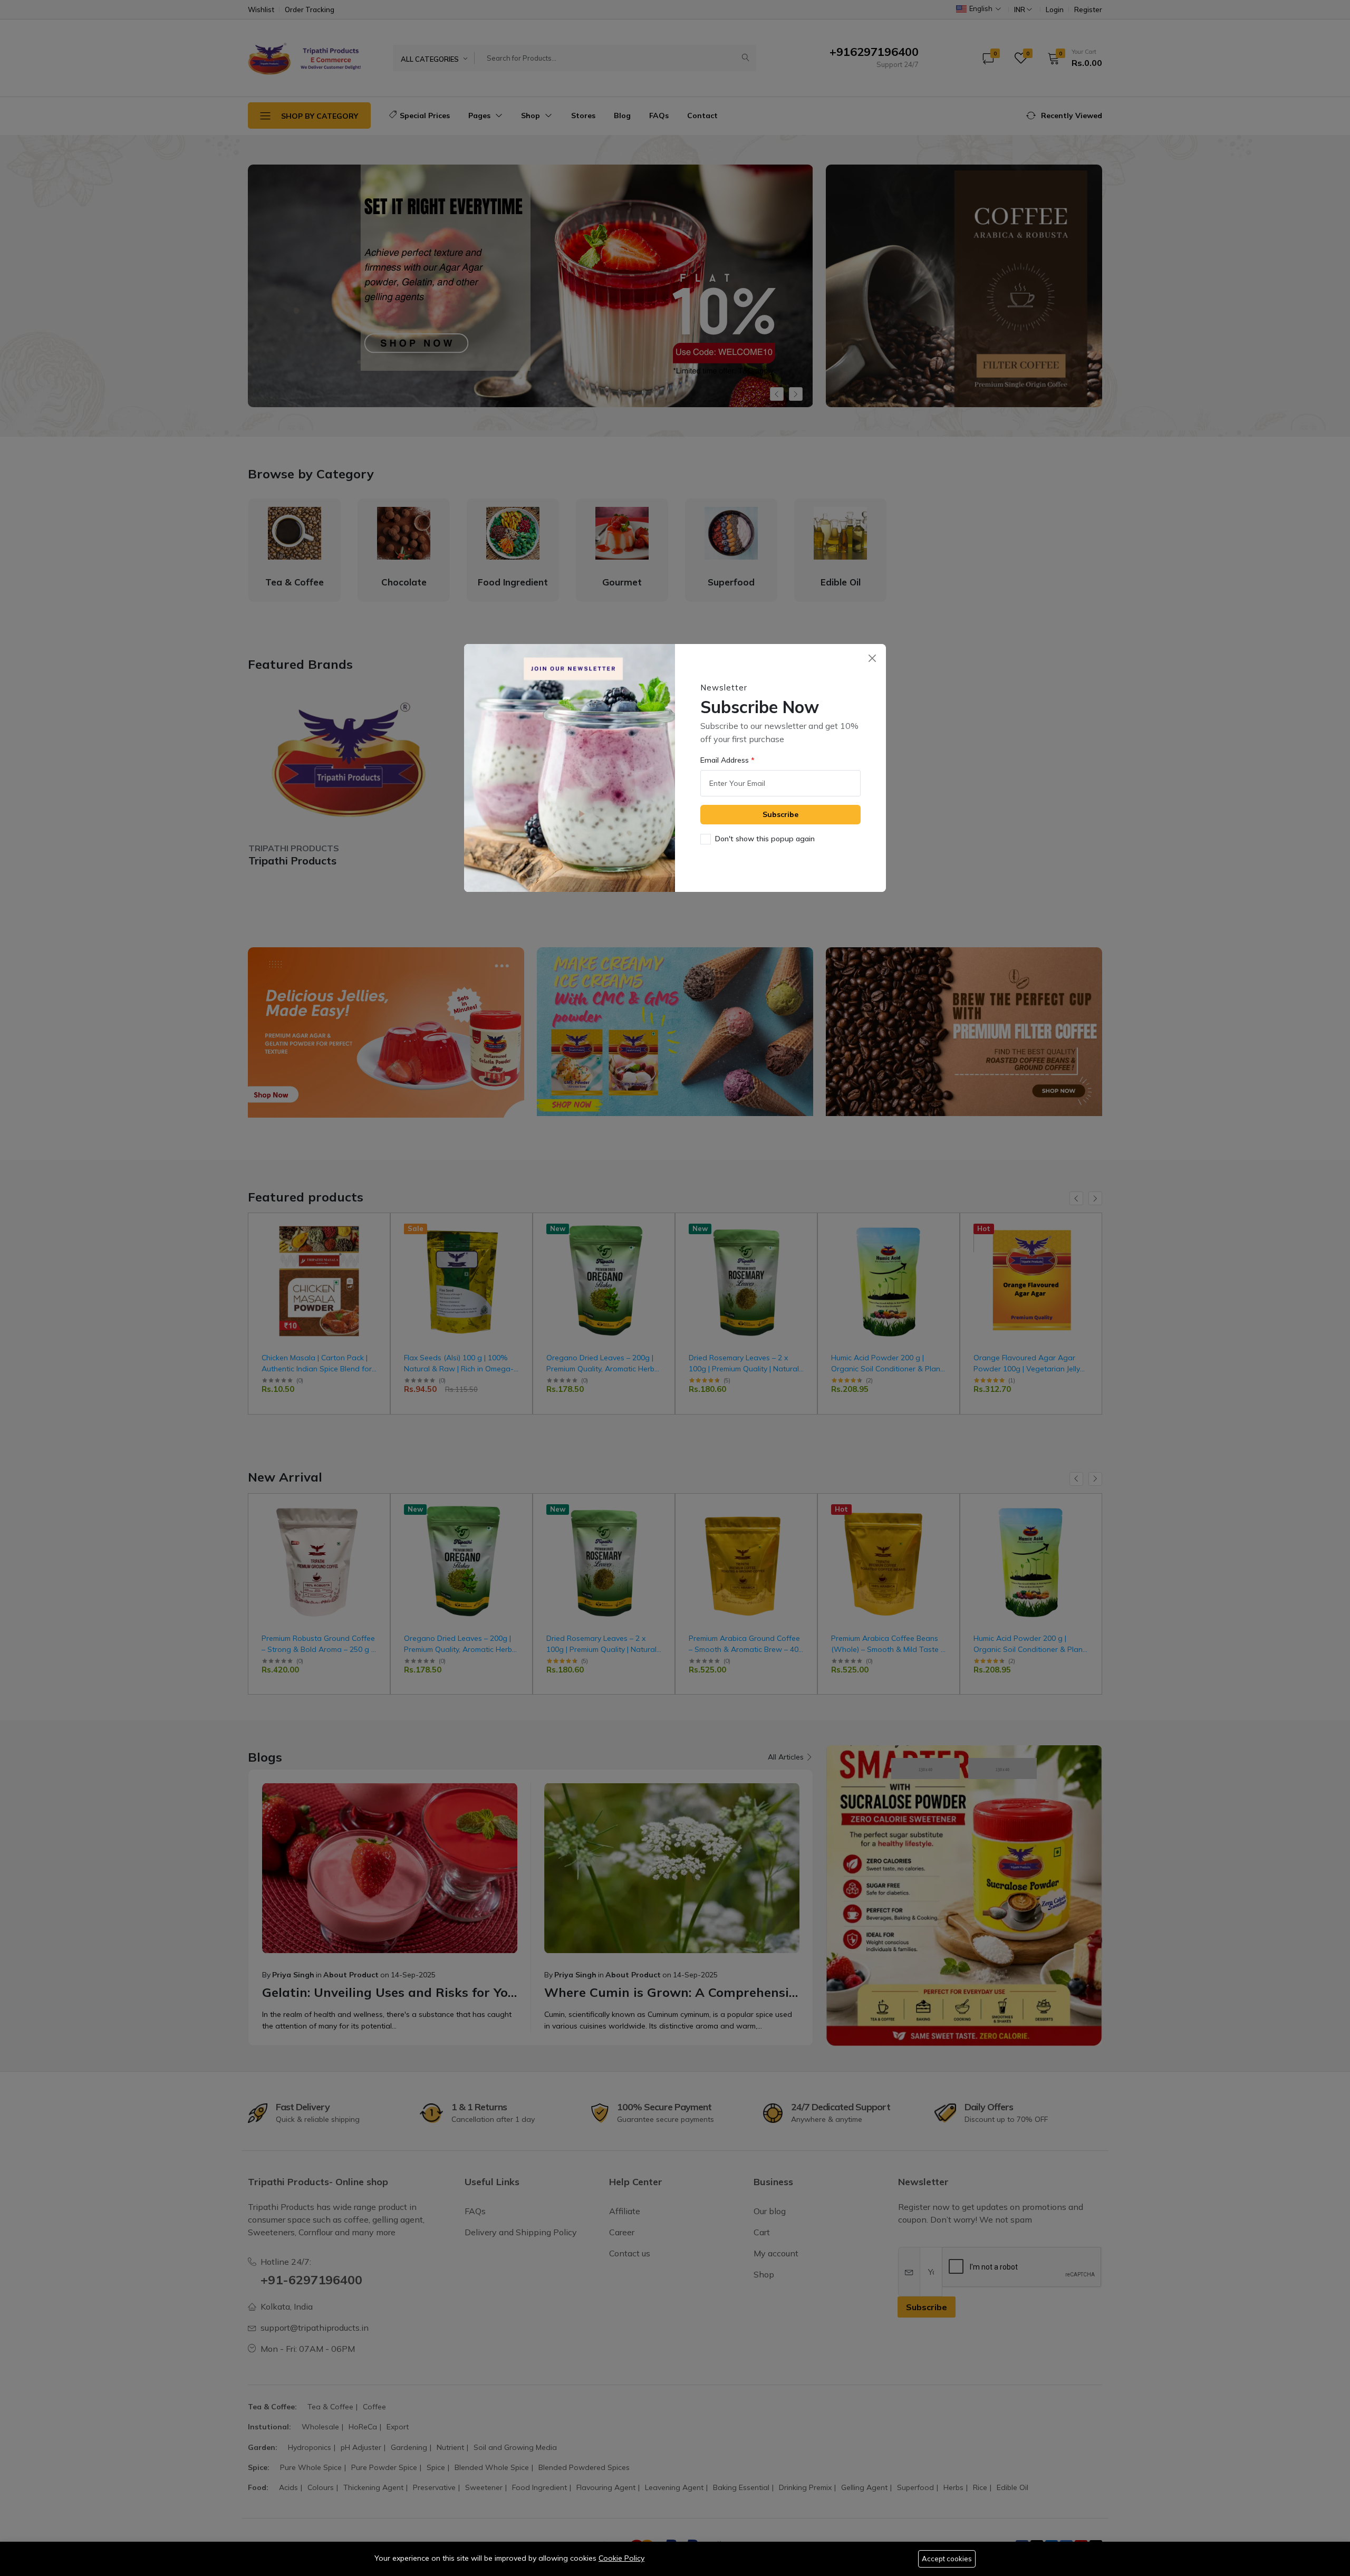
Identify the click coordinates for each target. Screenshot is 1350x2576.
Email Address (726, 760)
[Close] (872, 658)
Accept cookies (947, 2559)
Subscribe (780, 814)
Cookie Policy (621, 2558)
